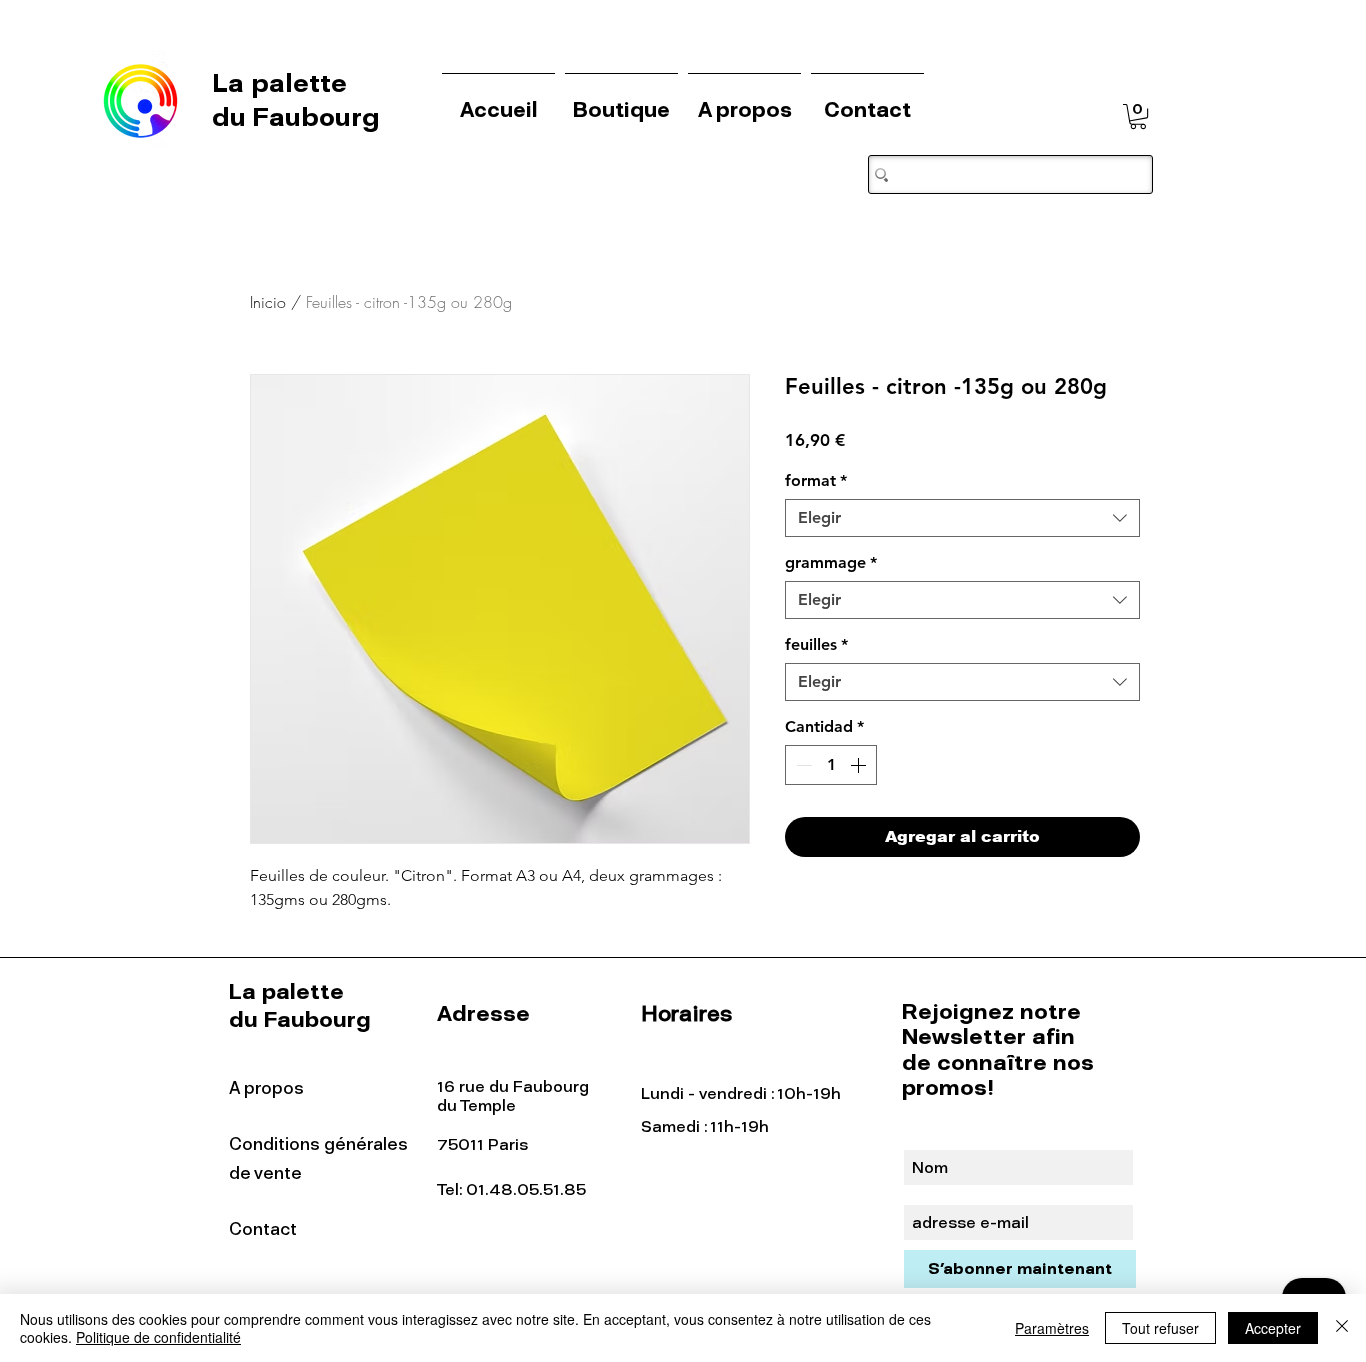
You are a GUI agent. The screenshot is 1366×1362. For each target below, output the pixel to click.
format (816, 480)
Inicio (268, 302)
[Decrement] (802, 765)
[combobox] (962, 518)
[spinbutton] (831, 765)
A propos (266, 1088)
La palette (283, 83)
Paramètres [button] (1052, 1328)
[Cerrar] (1342, 1328)
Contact (263, 1229)
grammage (831, 562)
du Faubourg (296, 117)
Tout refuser (1160, 1328)
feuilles (816, 644)
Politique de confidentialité (158, 1337)
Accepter (1273, 1328)
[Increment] (860, 765)
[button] (1138, 116)
